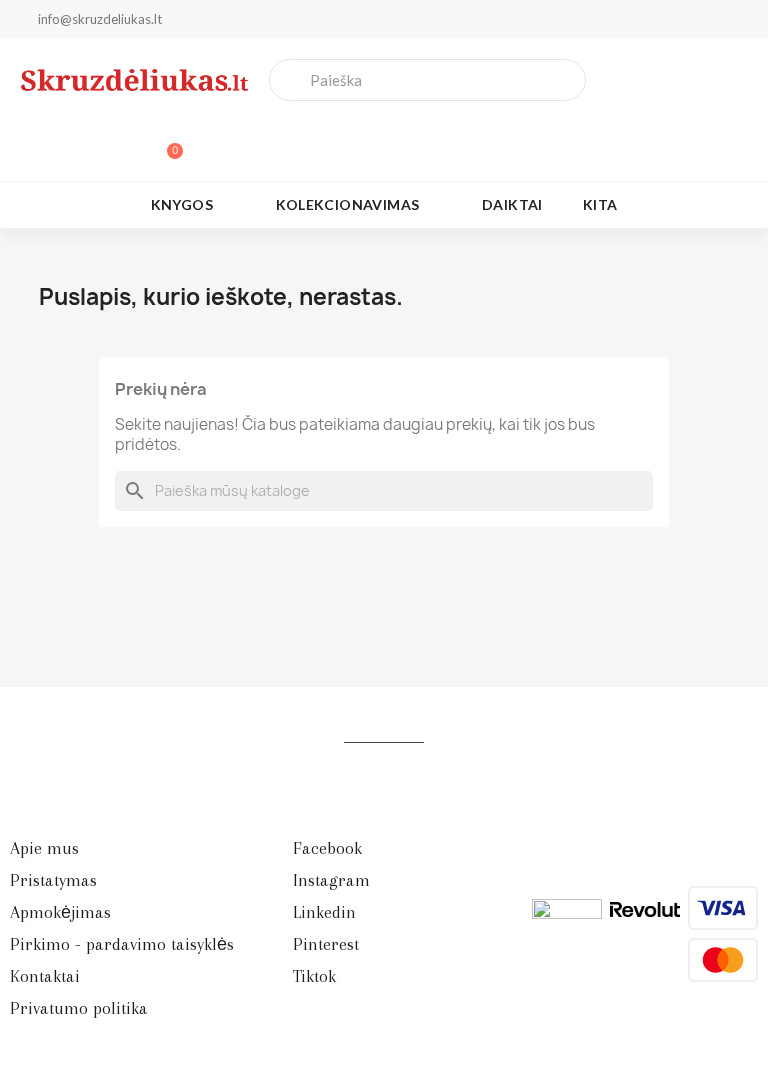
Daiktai (512, 204)
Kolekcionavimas (348, 204)
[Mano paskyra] (97, 141)
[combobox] (427, 80)
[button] (166, 141)
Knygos (182, 204)
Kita (600, 204)
